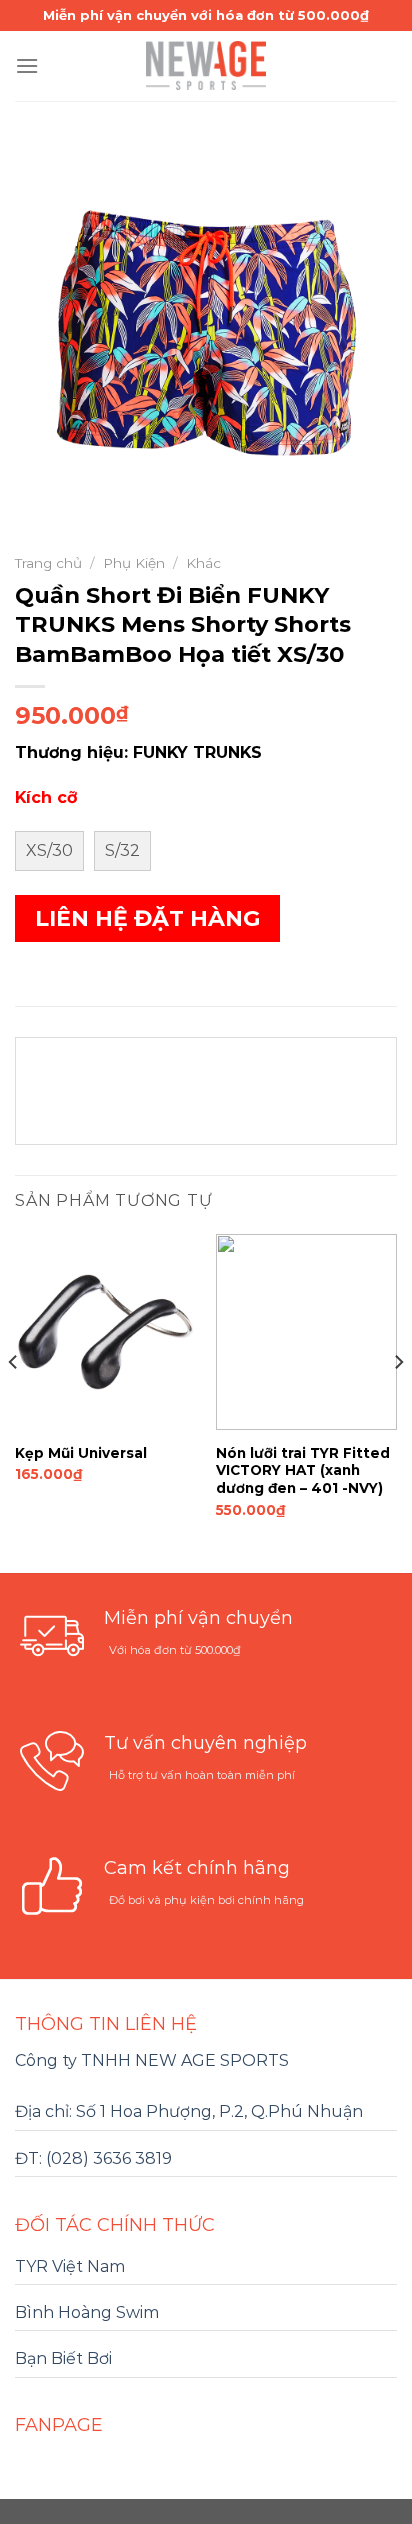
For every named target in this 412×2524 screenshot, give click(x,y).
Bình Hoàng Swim (87, 2312)
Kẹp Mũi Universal (81, 1453)
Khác (203, 563)
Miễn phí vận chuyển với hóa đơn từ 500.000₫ (206, 15)
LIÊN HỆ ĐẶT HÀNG (147, 918)
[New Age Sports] (206, 65)
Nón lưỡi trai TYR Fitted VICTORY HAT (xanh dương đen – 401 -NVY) (303, 1470)
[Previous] (14, 1402)
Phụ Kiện (134, 563)
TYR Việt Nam (70, 2266)
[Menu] (27, 65)
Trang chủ (48, 563)
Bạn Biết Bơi (63, 2358)
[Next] (398, 1402)
